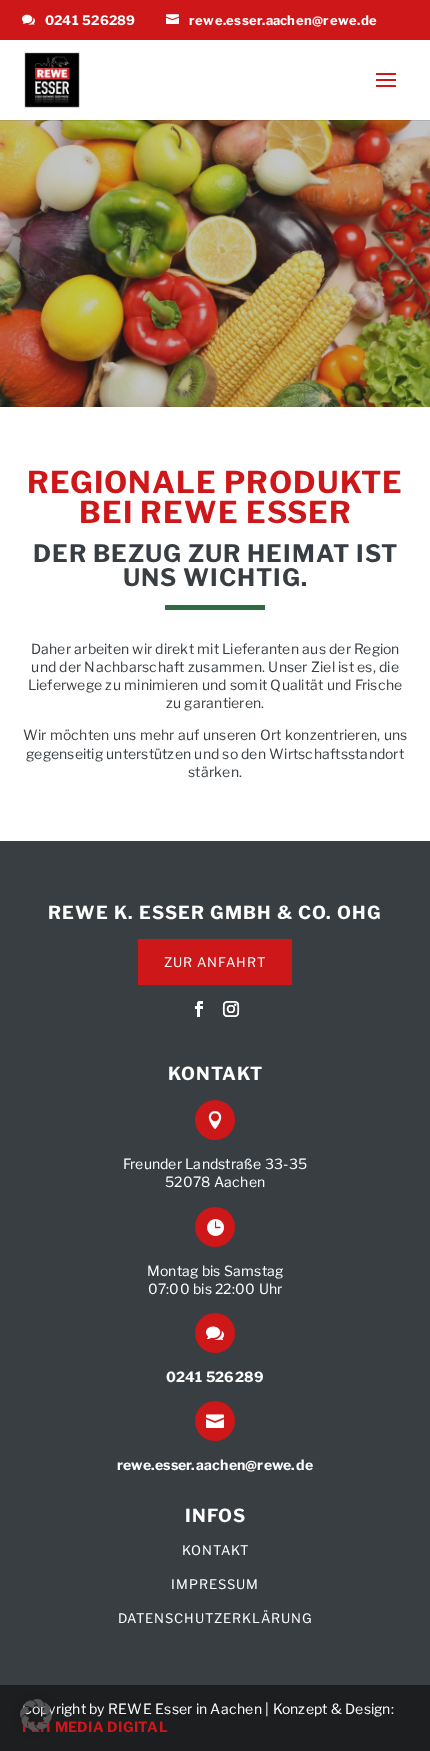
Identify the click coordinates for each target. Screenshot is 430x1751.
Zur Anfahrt (215, 962)
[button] (36, 1715)
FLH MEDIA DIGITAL (95, 1726)
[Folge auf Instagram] (231, 1009)
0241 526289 (90, 20)
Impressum (215, 1584)
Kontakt (215, 1550)
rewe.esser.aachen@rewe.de (283, 20)
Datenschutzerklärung (215, 1618)
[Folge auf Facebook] (199, 1009)
